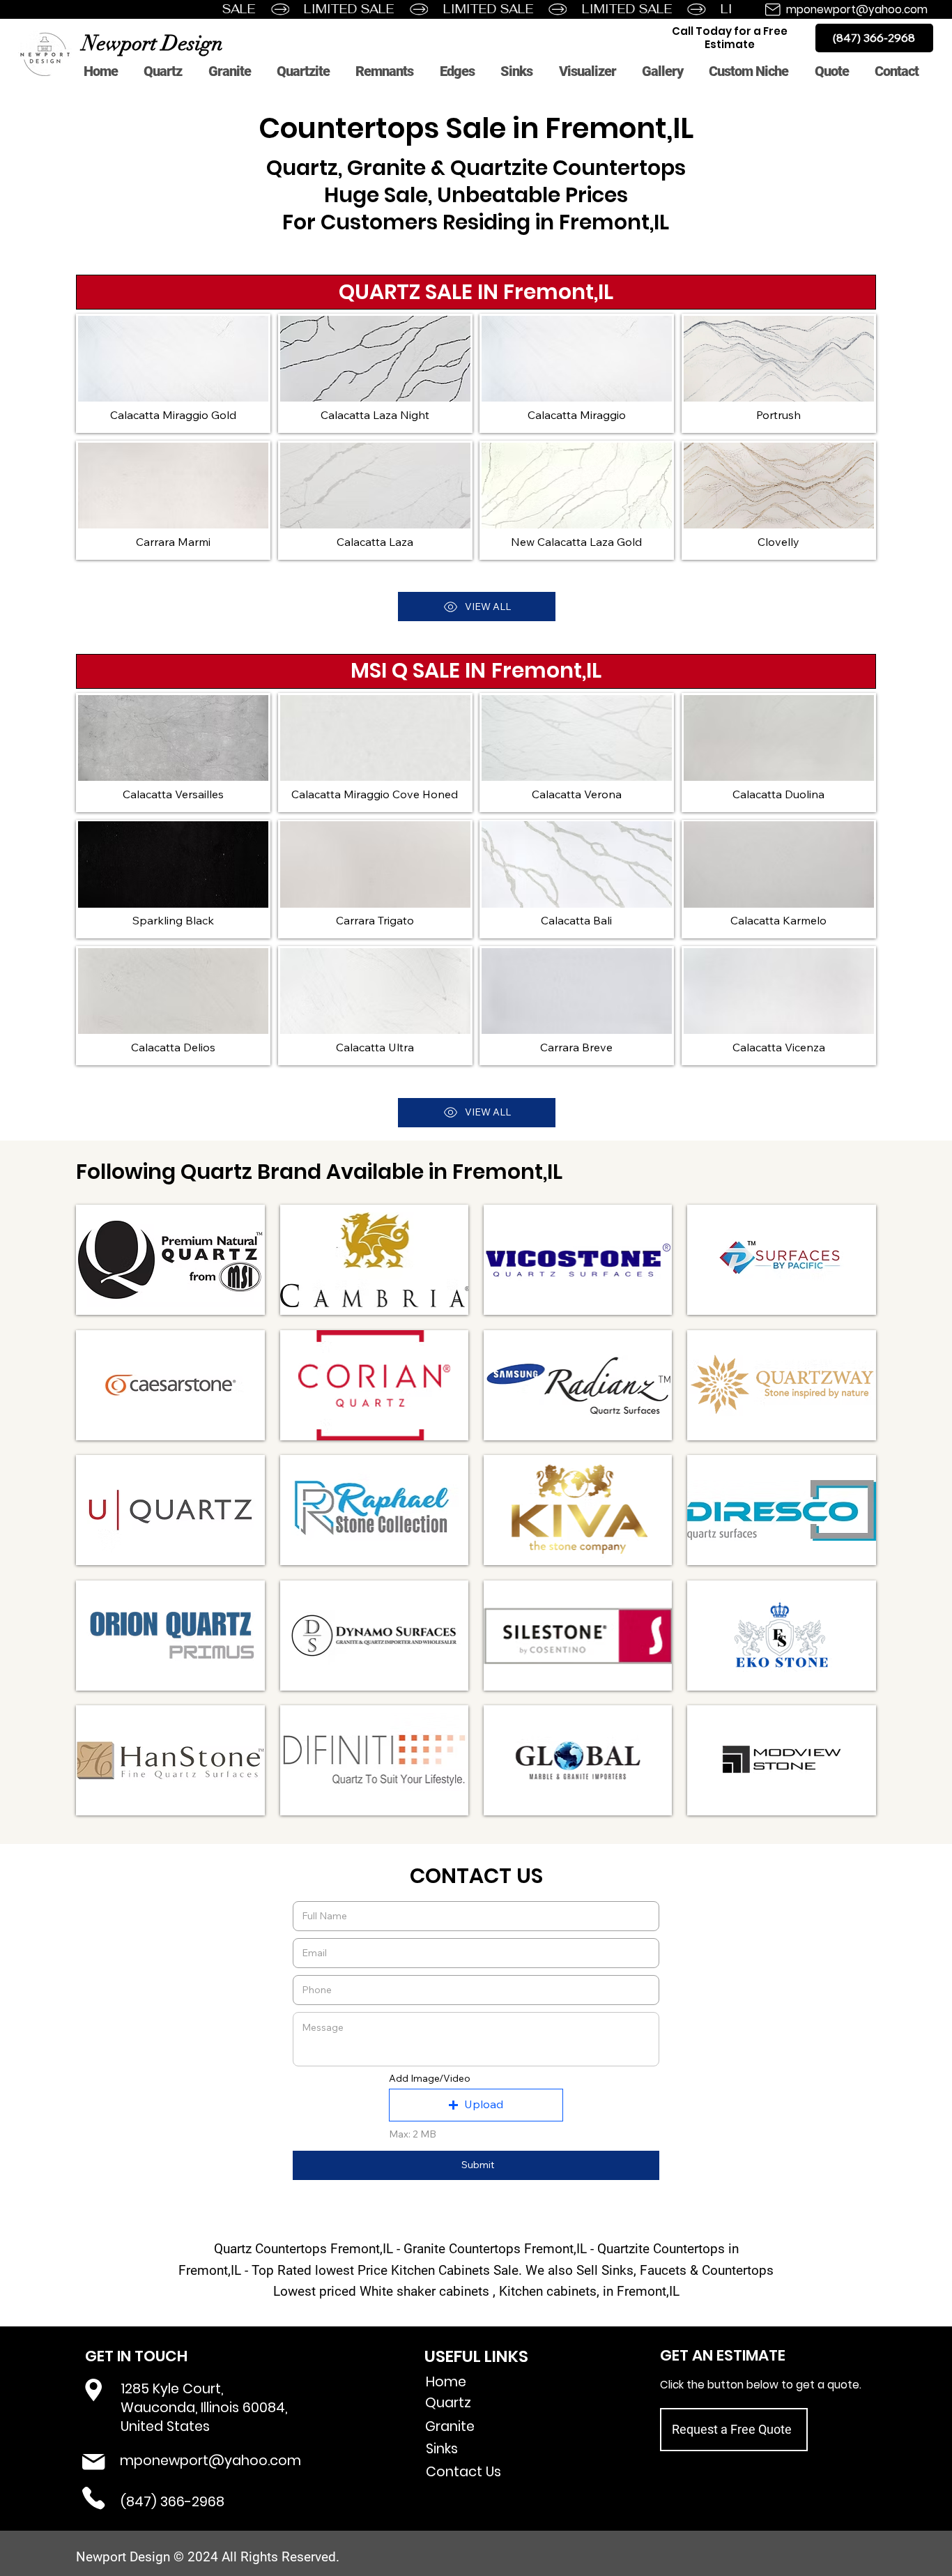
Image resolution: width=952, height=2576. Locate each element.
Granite (450, 2426)
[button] (476, 2105)
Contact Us (463, 2472)
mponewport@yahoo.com (857, 9)
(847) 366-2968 (172, 2502)
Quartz (448, 2403)
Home (446, 2382)
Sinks (442, 2449)
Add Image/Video (430, 2078)
